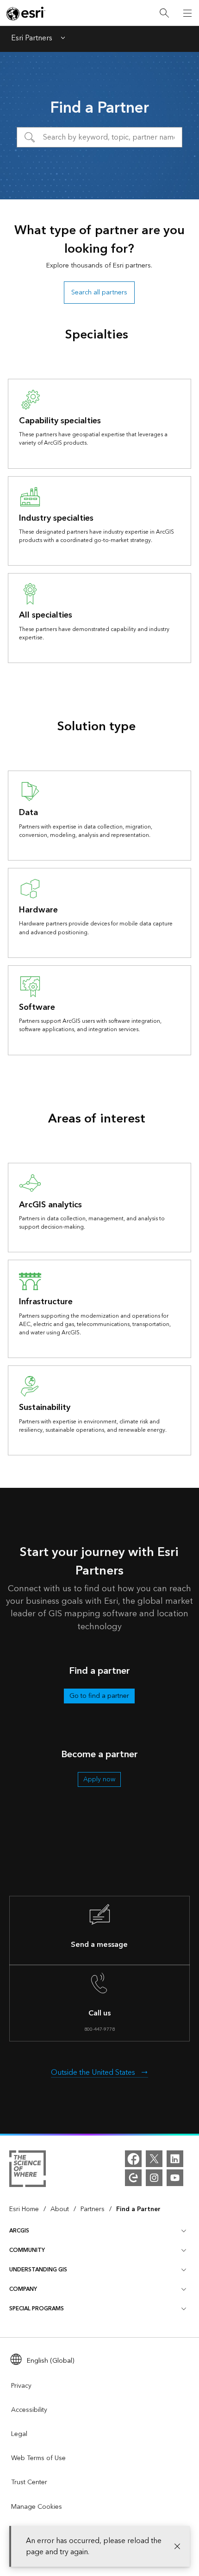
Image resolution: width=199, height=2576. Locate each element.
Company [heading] (23, 2289)
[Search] (164, 13)
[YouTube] (175, 2178)
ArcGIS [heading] (19, 2231)
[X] (154, 2159)
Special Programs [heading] (37, 2309)
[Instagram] (154, 2178)
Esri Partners (32, 39)
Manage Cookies (37, 2507)
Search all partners (99, 292)
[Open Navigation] (187, 13)
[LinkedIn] (175, 2159)
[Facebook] (133, 2159)
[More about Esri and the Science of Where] (28, 2170)
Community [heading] (27, 2250)
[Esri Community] (133, 2178)
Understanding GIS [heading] (38, 2270)
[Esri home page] (26, 13)
